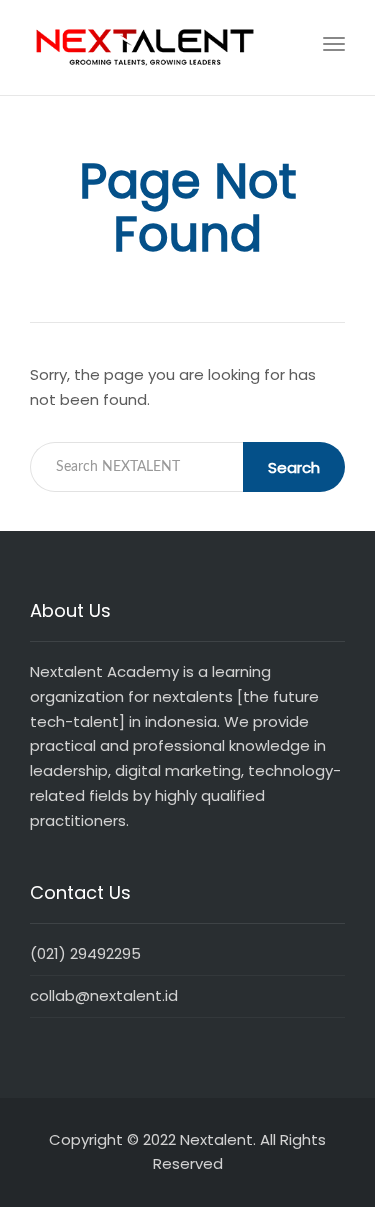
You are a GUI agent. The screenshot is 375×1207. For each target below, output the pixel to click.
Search (294, 467)
